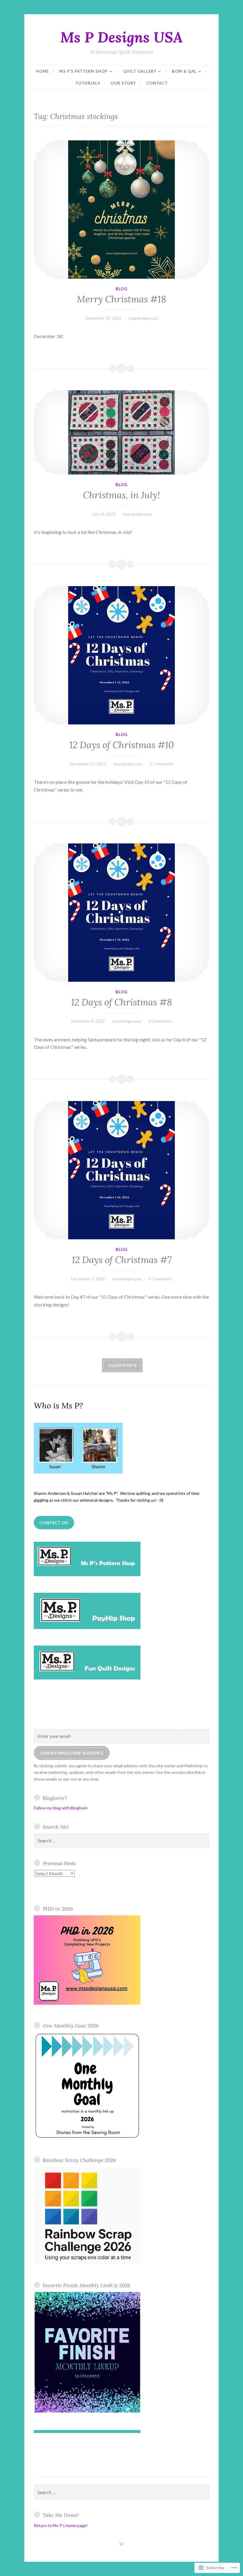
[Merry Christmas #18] (121, 210)
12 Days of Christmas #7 (122, 1260)
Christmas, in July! (121, 495)
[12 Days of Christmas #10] (121, 655)
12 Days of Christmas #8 (122, 1002)
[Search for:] (121, 1841)
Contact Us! (54, 1523)
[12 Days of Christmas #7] (121, 1170)
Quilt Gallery (140, 71)
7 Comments (162, 764)
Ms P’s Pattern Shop (83, 71)
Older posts (122, 1365)
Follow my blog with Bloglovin (61, 1808)
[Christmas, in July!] (121, 432)
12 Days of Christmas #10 (122, 745)
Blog (121, 289)
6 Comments (160, 1021)
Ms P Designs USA (121, 37)
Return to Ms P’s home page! (61, 2525)
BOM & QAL (184, 71)
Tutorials (88, 83)
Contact (157, 83)
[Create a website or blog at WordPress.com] (121, 2544)
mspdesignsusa (143, 318)
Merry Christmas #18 (121, 299)
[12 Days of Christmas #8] (121, 913)
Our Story (123, 83)
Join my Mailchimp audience (72, 1753)
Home (42, 71)
